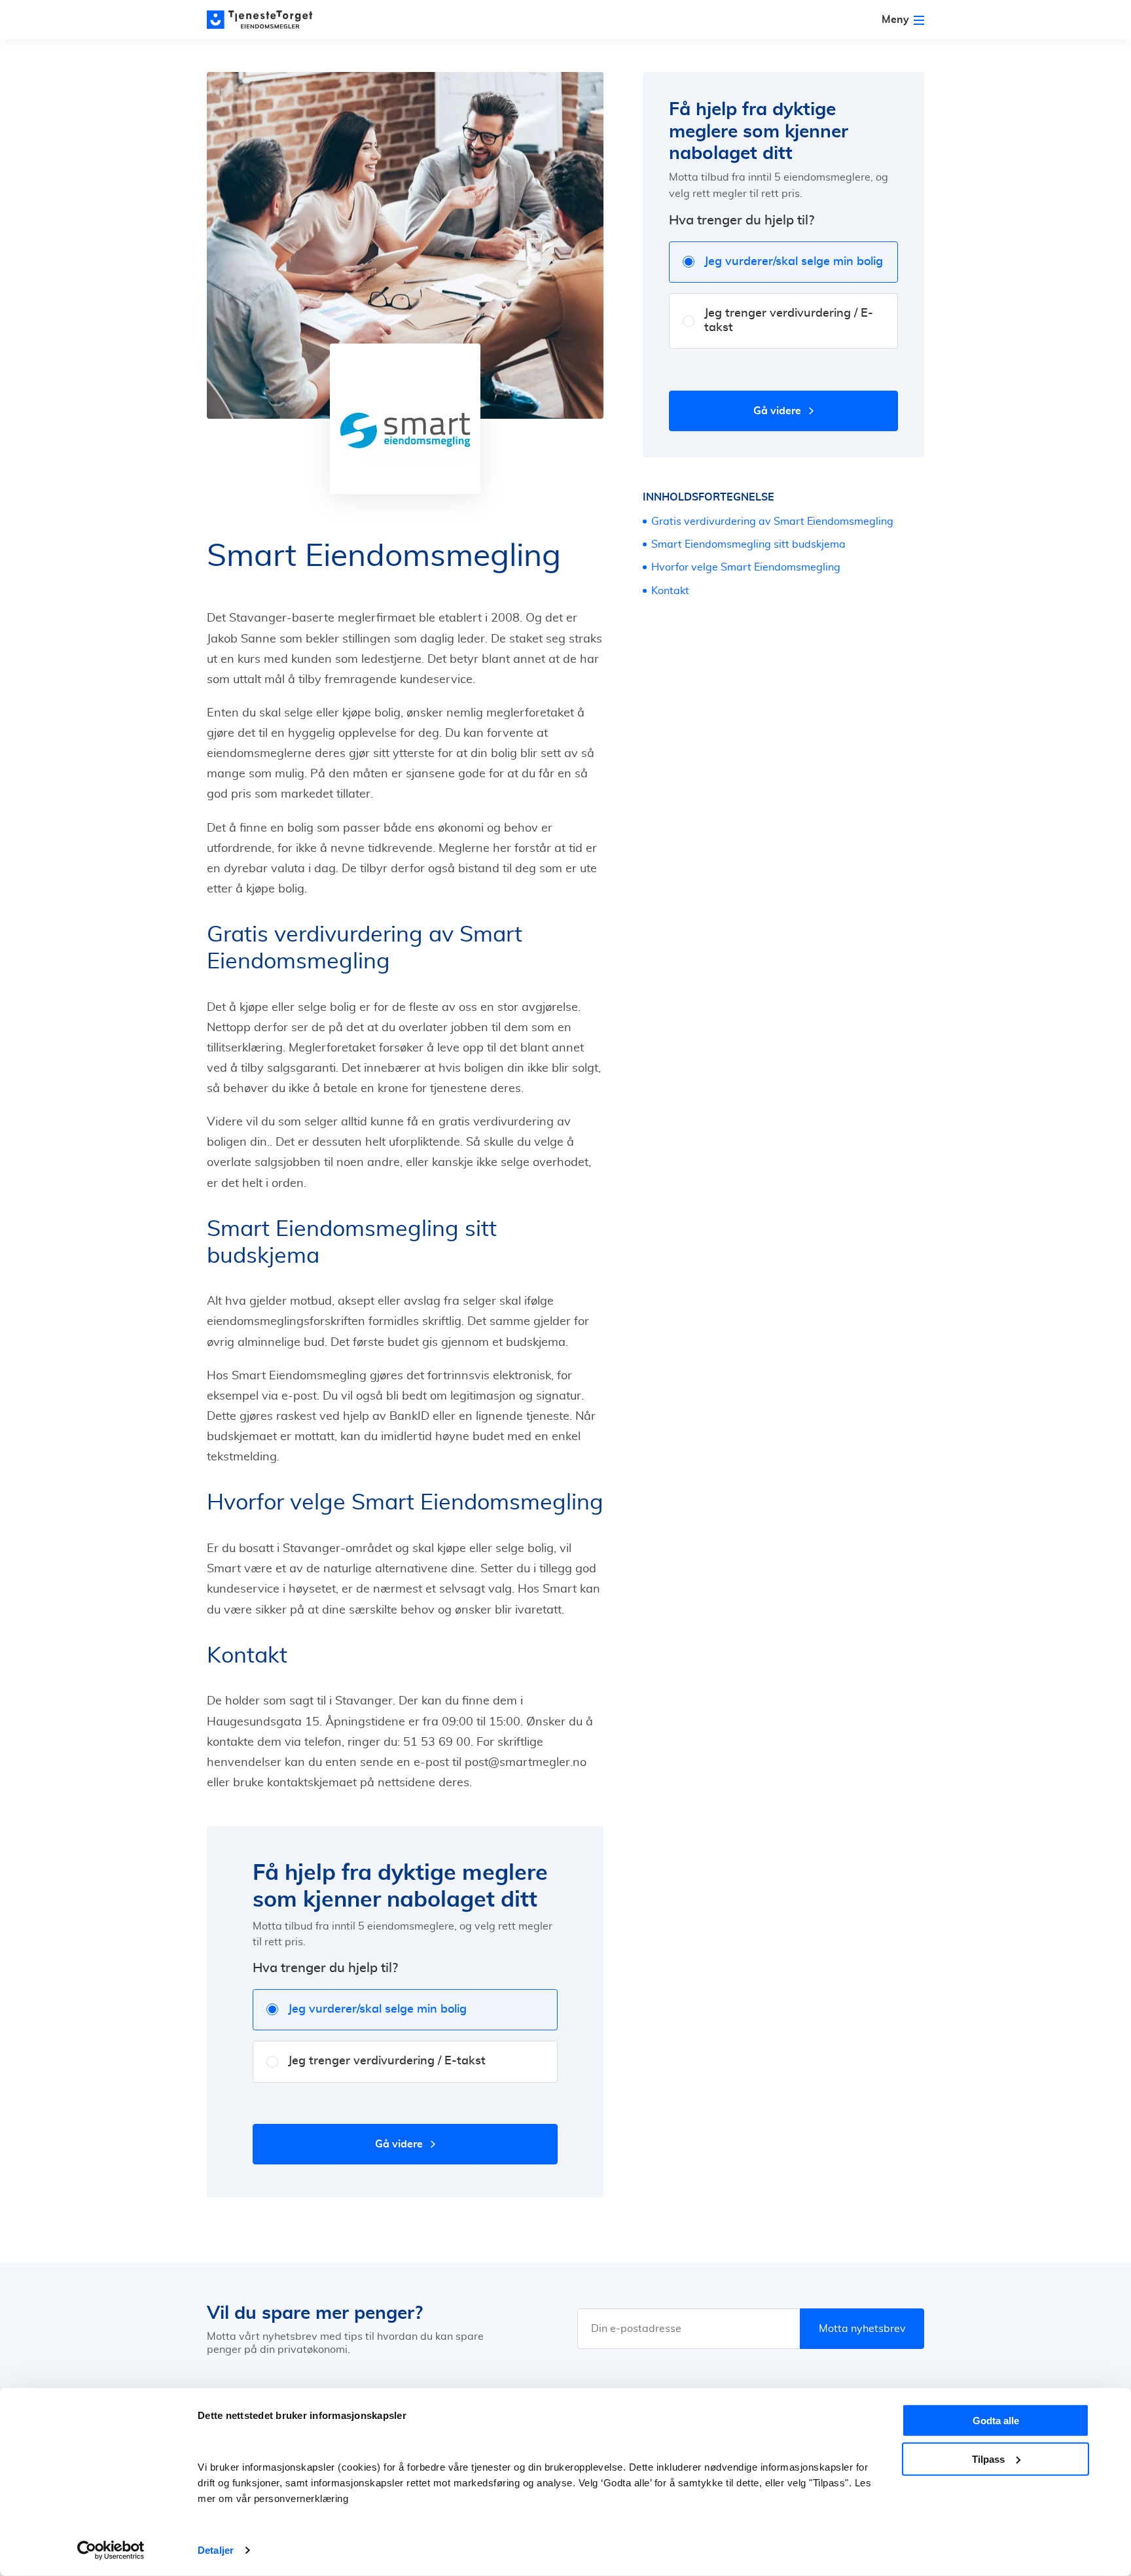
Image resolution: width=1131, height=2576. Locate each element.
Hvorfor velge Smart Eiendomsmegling (746, 567)
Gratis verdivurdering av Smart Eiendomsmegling (772, 521)
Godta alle (996, 2421)
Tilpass (988, 2459)
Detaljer (216, 2550)
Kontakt (672, 591)
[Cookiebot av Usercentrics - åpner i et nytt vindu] (111, 2550)
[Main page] (266, 20)
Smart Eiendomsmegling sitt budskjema (748, 544)
